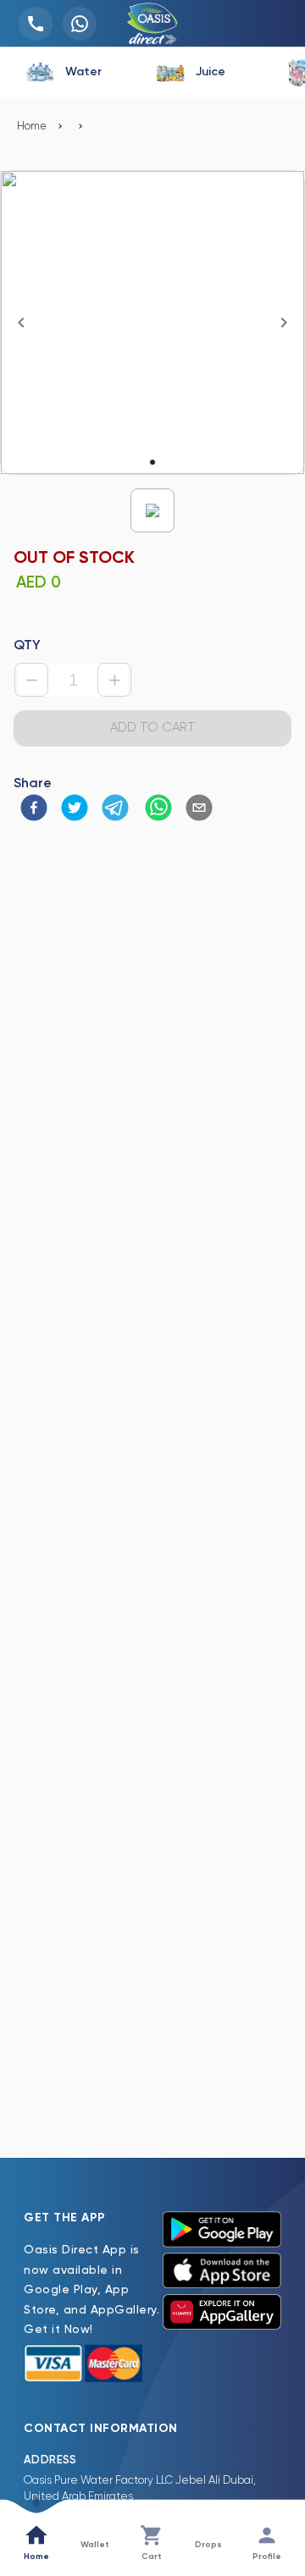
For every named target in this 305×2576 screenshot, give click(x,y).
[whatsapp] (158, 810)
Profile (267, 2557)
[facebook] (34, 810)
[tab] (64, 72)
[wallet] (95, 2531)
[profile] (267, 2537)
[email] (199, 810)
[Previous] (21, 323)
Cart (152, 2557)
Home (32, 127)
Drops (208, 2545)
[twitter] (75, 810)
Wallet (95, 2545)
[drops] (208, 2531)
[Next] (284, 323)
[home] (36, 2537)
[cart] (152, 2537)
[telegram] (115, 810)
